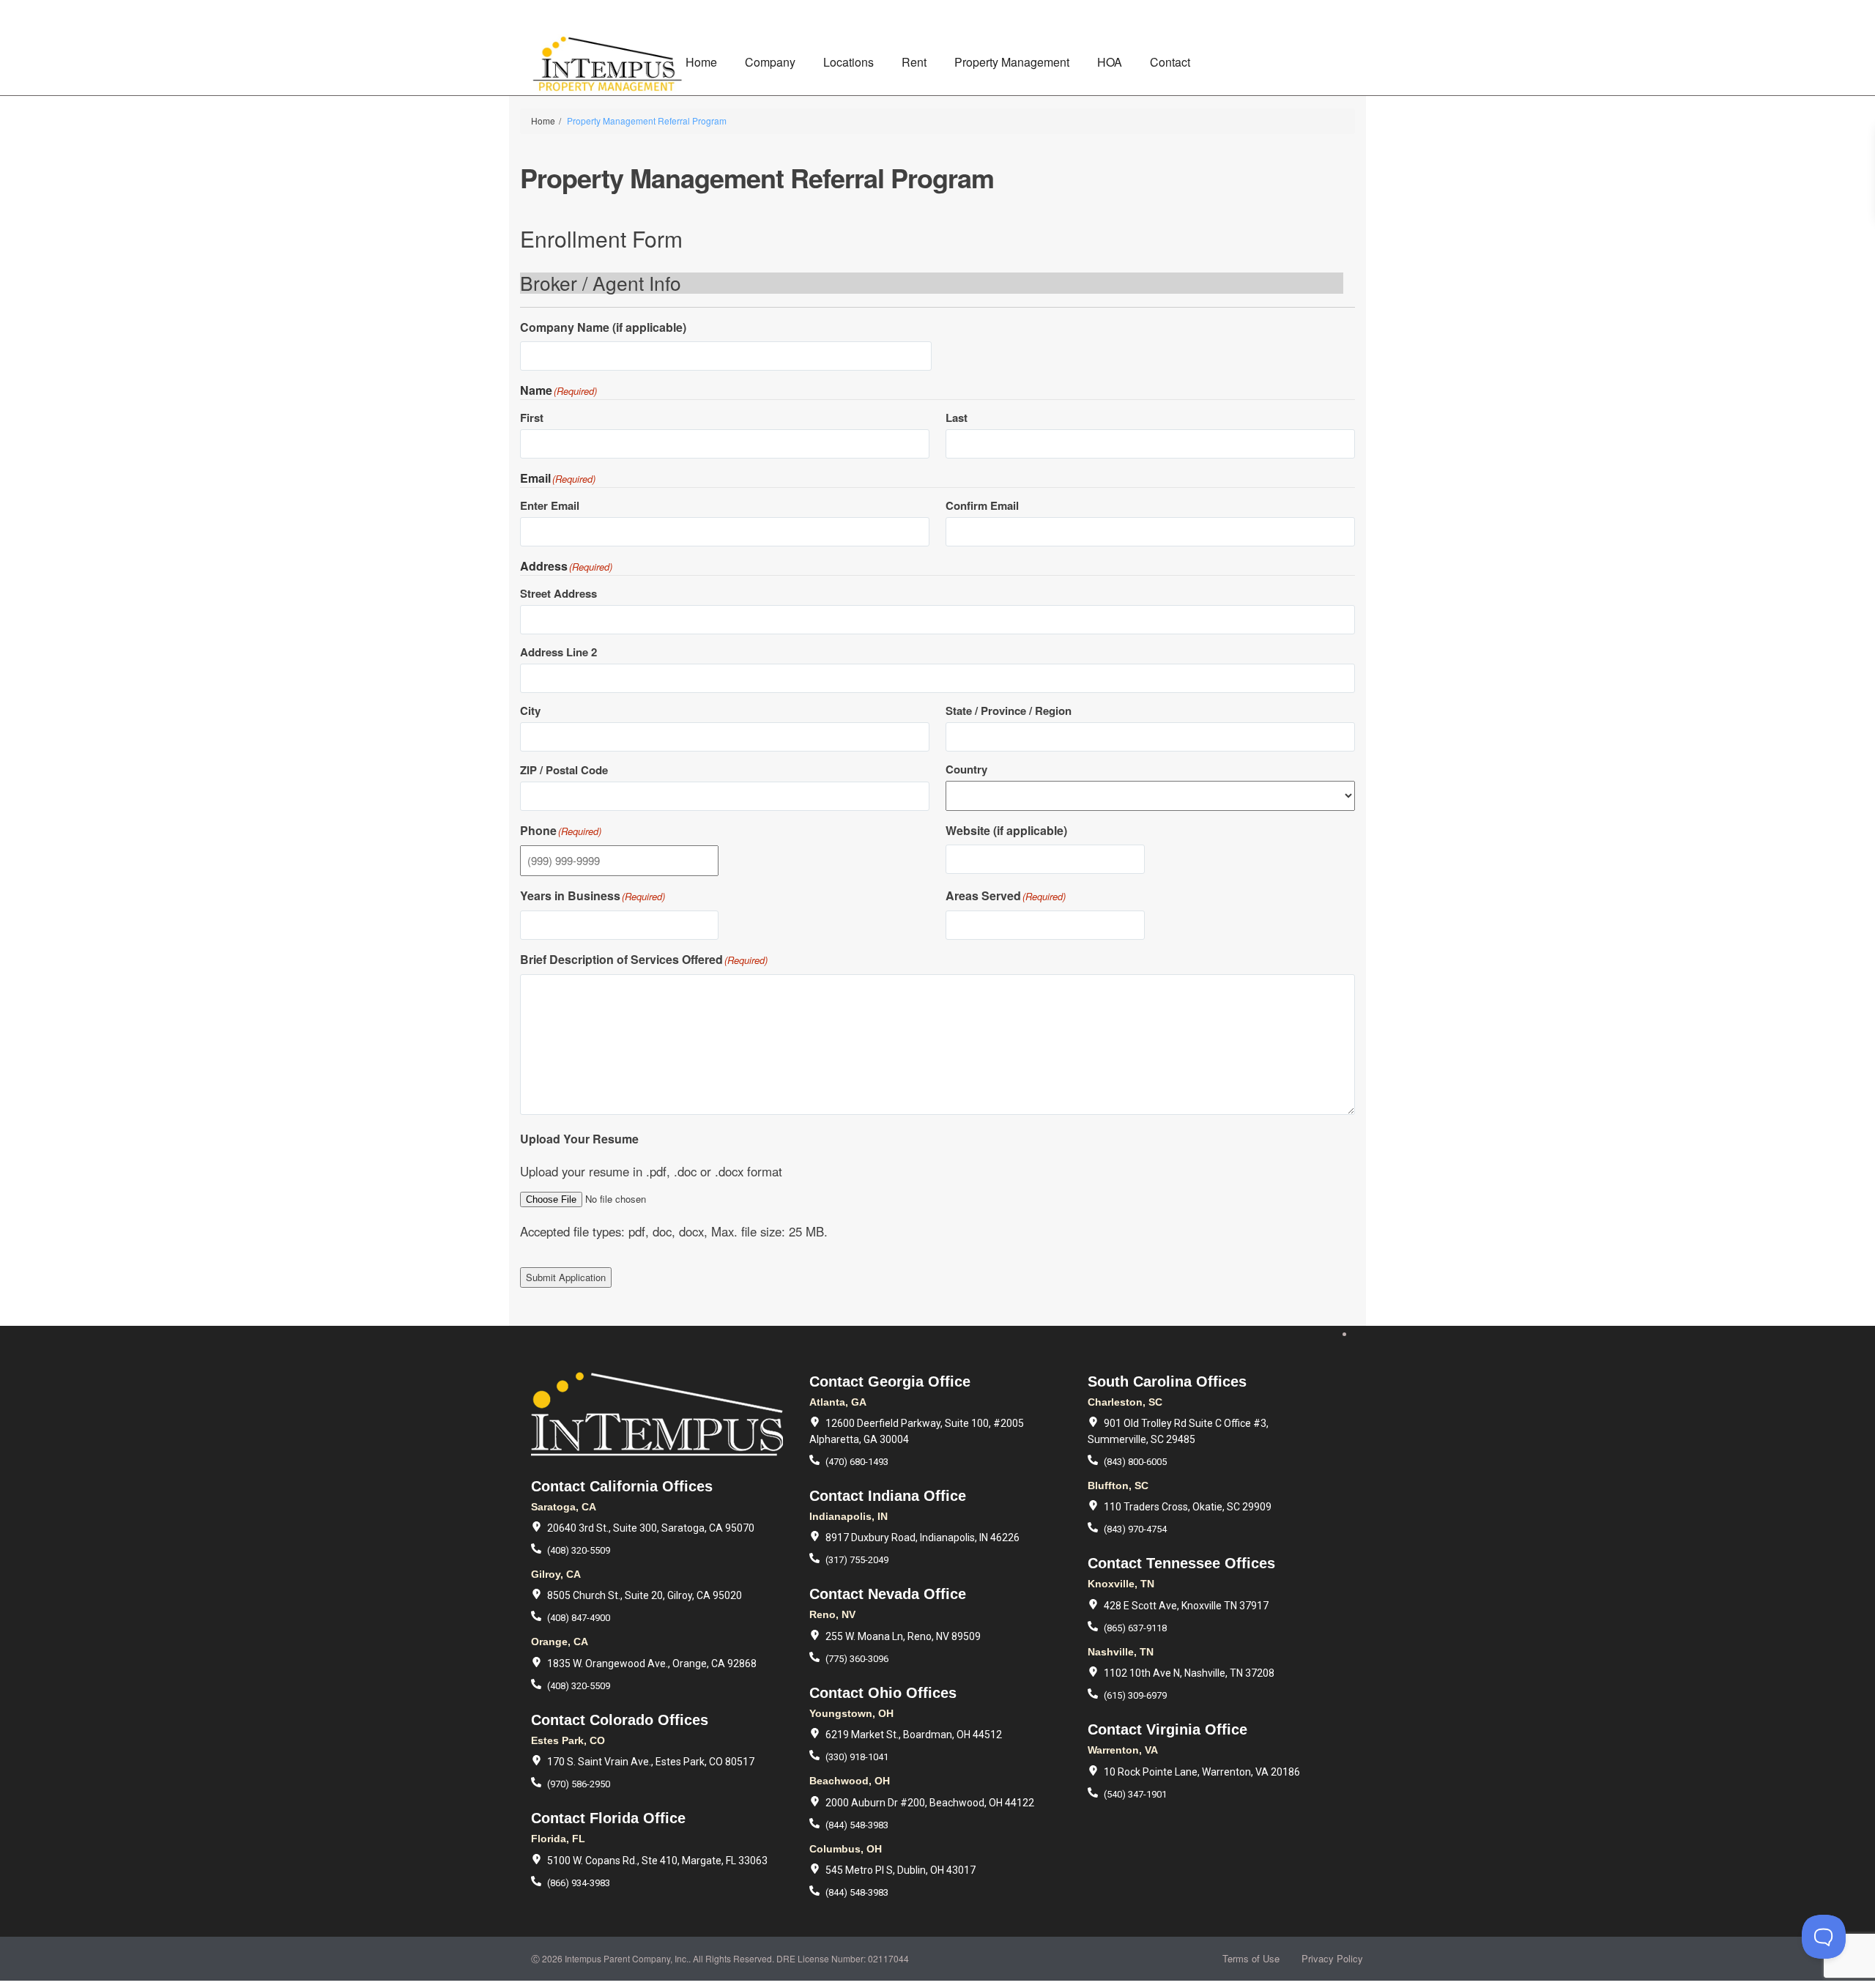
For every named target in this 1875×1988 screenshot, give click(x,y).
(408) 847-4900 (579, 1618)
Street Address (558, 593)
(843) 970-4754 (1135, 1529)
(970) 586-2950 (579, 1784)
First (532, 418)
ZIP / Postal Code (564, 770)
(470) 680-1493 (857, 1462)
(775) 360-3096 (857, 1659)
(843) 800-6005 (1135, 1462)
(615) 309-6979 (1135, 1695)
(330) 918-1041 (857, 1757)
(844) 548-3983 (857, 1825)
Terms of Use (1251, 1958)
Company (770, 62)
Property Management (1012, 62)
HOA (1110, 62)
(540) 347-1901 (1135, 1794)
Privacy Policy (1332, 1958)
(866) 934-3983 (579, 1883)
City (530, 711)
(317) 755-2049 (857, 1560)
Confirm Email (982, 505)
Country (966, 769)
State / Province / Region (1009, 711)
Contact (1170, 62)
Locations (849, 62)
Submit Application (566, 1277)
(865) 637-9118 (1135, 1628)
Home (701, 62)
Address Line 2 (558, 652)
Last (957, 418)
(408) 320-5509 (579, 1550)
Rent (914, 62)
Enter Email (550, 505)
